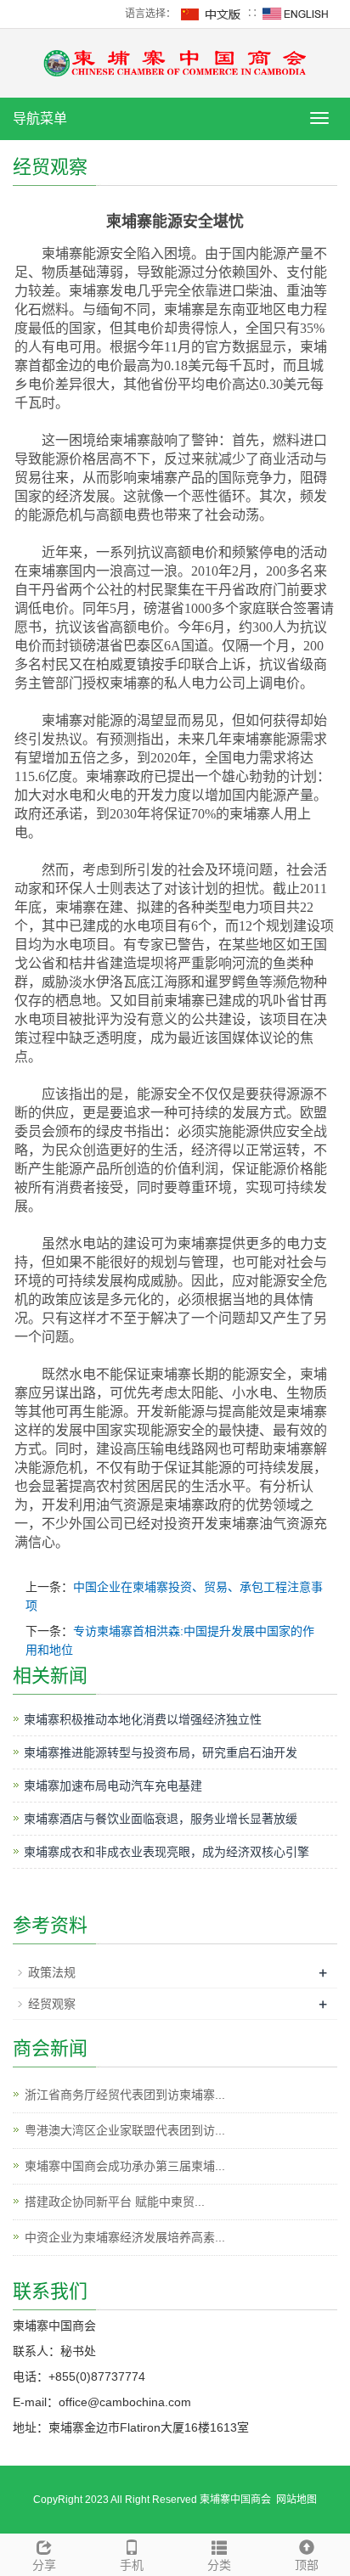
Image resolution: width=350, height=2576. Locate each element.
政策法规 (52, 1972)
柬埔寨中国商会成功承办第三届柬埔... (125, 2166)
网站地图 (296, 2500)
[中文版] (212, 14)
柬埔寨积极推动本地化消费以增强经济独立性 (143, 1719)
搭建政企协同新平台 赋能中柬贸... (115, 2202)
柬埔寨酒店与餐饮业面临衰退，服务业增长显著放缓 (161, 1819)
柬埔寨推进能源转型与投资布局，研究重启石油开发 (161, 1752)
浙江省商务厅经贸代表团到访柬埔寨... (125, 2095)
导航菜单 (40, 118)
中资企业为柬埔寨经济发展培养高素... (125, 2237)
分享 (44, 2565)
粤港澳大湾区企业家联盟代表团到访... (125, 2130)
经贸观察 (52, 2004)
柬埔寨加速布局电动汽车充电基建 (113, 1786)
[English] (296, 14)
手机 (132, 2565)
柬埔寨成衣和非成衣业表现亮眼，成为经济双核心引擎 (167, 1852)
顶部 (307, 2565)
